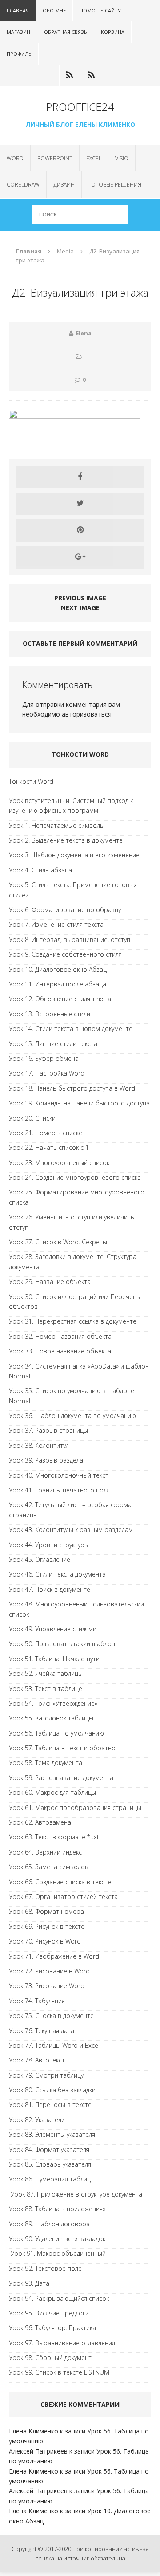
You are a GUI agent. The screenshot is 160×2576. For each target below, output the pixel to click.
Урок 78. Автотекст (37, 2060)
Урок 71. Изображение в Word (54, 1956)
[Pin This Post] (80, 530)
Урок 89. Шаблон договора (49, 2224)
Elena (84, 333)
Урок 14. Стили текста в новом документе (71, 1029)
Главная (18, 10)
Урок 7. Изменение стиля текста (56, 924)
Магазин (18, 32)
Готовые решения (115, 185)
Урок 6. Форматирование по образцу (65, 910)
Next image (80, 608)
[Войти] (69, 75)
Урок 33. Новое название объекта (60, 1351)
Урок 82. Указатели (37, 2120)
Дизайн (64, 185)
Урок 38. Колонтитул (39, 1445)
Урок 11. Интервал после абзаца (58, 984)
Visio (122, 158)
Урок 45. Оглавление (40, 1559)
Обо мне (54, 10)
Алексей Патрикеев (38, 2451)
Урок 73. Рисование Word (47, 1986)
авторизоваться (87, 714)
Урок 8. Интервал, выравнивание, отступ (70, 940)
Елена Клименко (34, 2431)
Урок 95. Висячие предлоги (49, 2313)
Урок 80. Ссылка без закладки (52, 2090)
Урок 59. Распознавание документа (61, 1778)
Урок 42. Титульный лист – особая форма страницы (70, 1510)
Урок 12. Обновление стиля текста (60, 999)
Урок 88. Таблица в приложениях (57, 2209)
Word (15, 158)
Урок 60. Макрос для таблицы (52, 1792)
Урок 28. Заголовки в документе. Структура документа (73, 1262)
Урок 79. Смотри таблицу (46, 2075)
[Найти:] (80, 214)
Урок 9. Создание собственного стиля (65, 954)
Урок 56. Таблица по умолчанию (56, 1733)
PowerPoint (55, 158)
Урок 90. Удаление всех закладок (57, 2239)
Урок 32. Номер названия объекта (60, 1336)
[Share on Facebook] (80, 477)
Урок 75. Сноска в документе (51, 2016)
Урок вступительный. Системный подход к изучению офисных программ (71, 805)
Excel (94, 158)
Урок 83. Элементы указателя (52, 2134)
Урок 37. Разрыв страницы (48, 1430)
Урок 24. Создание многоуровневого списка (75, 1177)
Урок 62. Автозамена (40, 1822)
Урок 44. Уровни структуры (49, 1545)
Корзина (113, 32)
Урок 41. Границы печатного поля (59, 1490)
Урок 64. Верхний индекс (45, 1852)
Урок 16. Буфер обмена (44, 1058)
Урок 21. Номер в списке (46, 1133)
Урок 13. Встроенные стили (50, 1014)
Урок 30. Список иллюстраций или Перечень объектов (74, 1302)
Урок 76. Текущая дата (42, 2031)
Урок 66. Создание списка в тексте (60, 1882)
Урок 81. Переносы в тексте (50, 2105)
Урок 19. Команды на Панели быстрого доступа (79, 1103)
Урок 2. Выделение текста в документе (66, 840)
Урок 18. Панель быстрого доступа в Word (72, 1088)
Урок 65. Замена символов (49, 1867)
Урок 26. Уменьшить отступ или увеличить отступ (72, 1222)
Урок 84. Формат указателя (49, 2150)
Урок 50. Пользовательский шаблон (62, 1644)
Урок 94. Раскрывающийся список (59, 2298)
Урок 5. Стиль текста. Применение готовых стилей (73, 890)
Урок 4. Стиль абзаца (40, 870)
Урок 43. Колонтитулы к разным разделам (71, 1530)
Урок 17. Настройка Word (47, 1073)
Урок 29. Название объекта (50, 1282)
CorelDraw (23, 185)
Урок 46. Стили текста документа (57, 1574)
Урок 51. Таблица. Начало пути (54, 1659)
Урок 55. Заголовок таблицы (51, 1718)
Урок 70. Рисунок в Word (45, 1941)
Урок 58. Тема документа (46, 1763)
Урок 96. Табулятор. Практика (52, 2328)
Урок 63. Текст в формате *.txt (54, 1837)
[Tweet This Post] (80, 504)
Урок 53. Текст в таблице (46, 1689)
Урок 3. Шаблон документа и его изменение (74, 855)
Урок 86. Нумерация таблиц (50, 2179)
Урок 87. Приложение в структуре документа (76, 2194)
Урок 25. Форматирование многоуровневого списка (77, 1197)
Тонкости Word (31, 781)
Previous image (80, 598)
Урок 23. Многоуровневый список (59, 1163)
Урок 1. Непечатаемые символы (57, 825)
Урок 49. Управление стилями (53, 1629)
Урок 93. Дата (29, 2283)
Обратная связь (66, 32)
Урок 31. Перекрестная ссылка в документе (73, 1321)
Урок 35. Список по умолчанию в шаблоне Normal (72, 1396)
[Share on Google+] (80, 557)
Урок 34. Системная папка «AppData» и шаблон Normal (79, 1371)
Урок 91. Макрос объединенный (57, 2253)
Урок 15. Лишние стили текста (53, 1044)
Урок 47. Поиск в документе (50, 1589)
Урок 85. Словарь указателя (50, 2164)
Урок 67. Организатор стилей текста (63, 1897)
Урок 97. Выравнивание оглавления (62, 2343)
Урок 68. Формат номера (46, 1911)
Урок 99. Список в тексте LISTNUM (59, 2372)
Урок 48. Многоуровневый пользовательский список (76, 1609)
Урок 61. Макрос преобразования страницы (75, 1808)
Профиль (19, 54)
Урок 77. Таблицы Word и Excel (54, 2045)
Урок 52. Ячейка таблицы (46, 1673)
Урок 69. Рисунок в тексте (47, 1926)
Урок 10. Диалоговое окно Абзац (58, 969)
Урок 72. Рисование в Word (49, 1971)
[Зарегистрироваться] (91, 75)
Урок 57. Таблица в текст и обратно (62, 1748)
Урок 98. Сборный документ (50, 2358)
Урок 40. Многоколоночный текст (59, 1475)
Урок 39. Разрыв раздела (46, 1460)
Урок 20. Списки (32, 1118)
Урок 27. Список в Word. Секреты (58, 1242)
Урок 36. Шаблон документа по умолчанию (72, 1416)
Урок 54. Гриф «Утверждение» (53, 1703)
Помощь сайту (100, 10)
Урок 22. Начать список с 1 (49, 1147)
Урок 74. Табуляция (37, 2001)
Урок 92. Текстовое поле (45, 2268)
